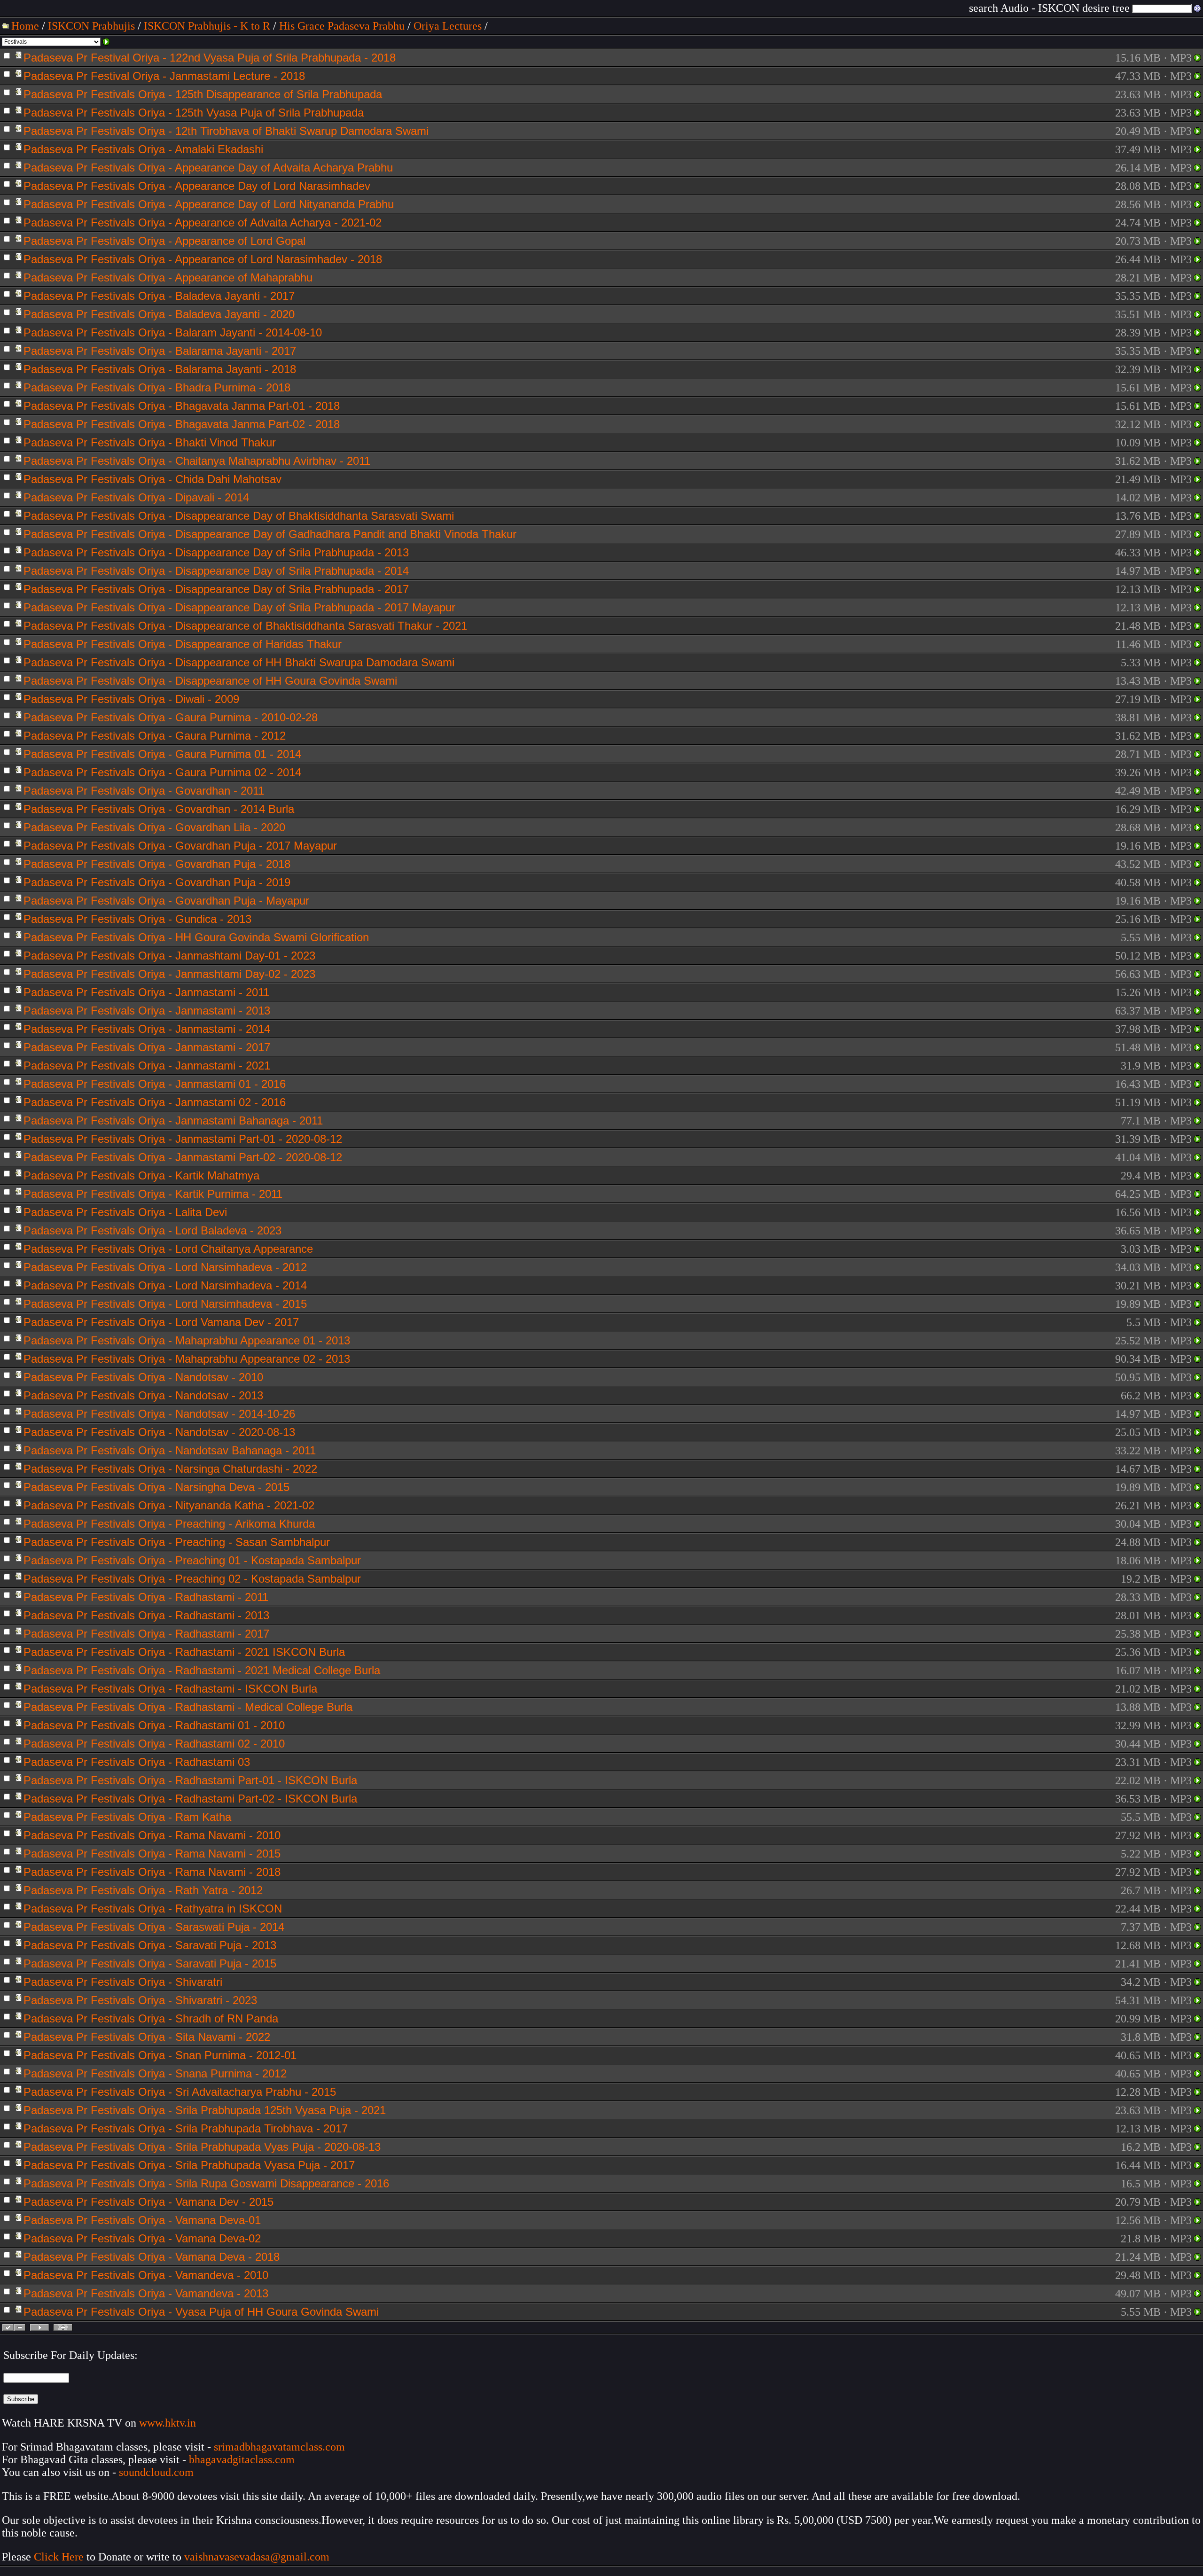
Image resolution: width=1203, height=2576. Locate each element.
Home (25, 26)
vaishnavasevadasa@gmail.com (258, 2557)
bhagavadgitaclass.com (242, 2459)
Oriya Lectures (448, 26)
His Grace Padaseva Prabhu (342, 26)
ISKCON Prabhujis (91, 26)
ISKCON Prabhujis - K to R (207, 26)
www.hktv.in (168, 2423)
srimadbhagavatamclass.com (279, 2447)
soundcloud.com (156, 2472)
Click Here (59, 2557)
